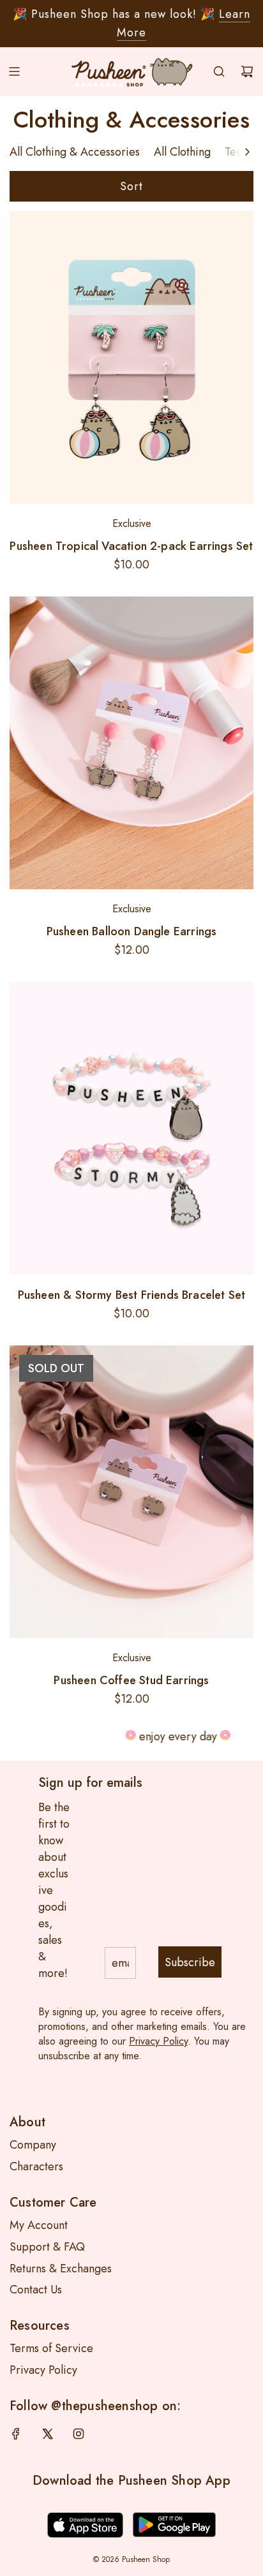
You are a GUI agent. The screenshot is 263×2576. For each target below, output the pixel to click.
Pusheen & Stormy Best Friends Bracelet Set (132, 1295)
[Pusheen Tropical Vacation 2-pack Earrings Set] (131, 357)
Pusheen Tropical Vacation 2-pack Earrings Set (131, 546)
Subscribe (190, 1962)
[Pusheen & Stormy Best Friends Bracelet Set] (131, 1128)
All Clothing (182, 152)
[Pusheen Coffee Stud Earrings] (131, 1492)
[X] (47, 2434)
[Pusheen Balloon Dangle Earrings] (131, 743)
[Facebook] (16, 2434)
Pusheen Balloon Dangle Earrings (132, 931)
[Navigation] (14, 71)
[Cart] (247, 71)
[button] (247, 152)
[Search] (219, 71)
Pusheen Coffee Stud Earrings (131, 1680)
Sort (131, 186)
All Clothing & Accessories (75, 152)
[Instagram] (79, 2434)
